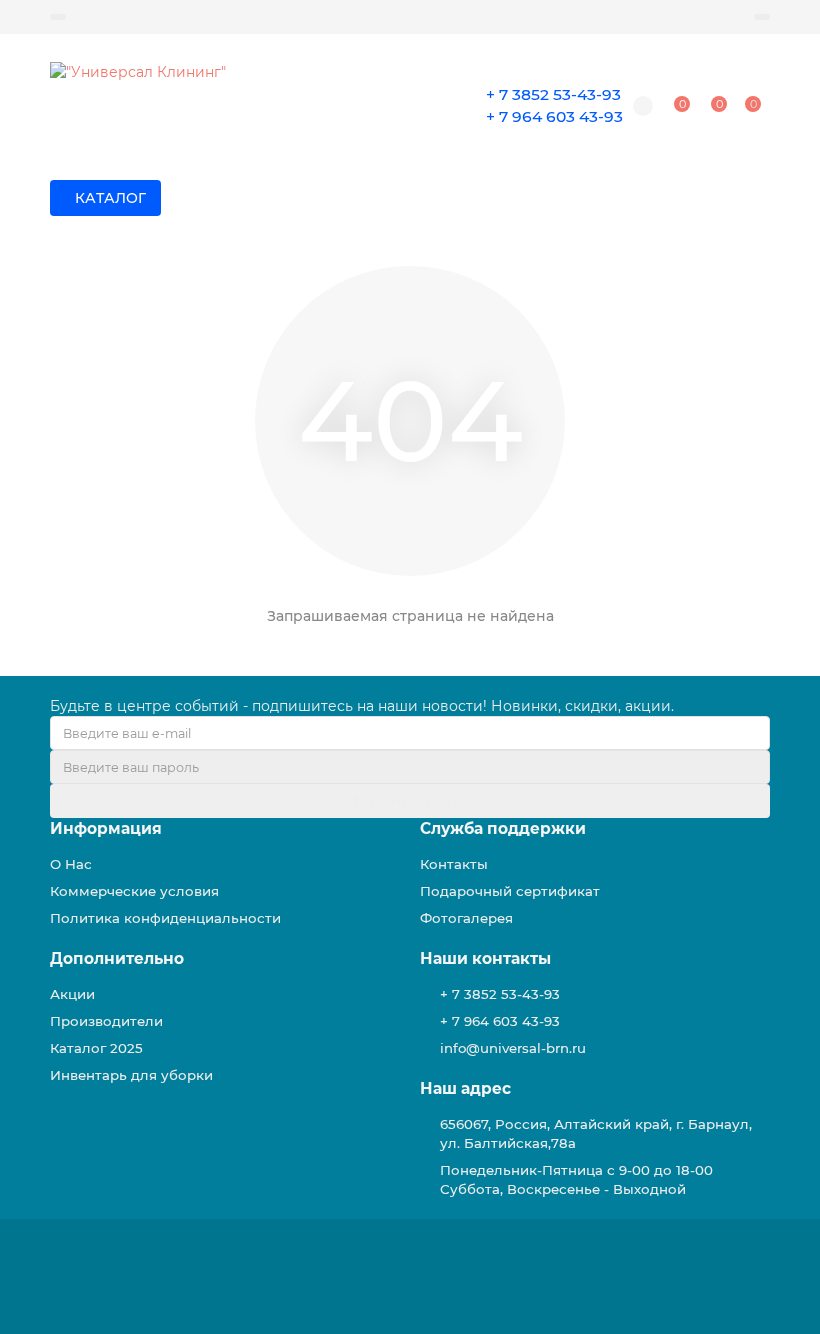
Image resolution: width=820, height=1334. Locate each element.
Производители (106, 1021)
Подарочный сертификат (510, 891)
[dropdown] (58, 17)
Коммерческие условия (134, 891)
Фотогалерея (466, 918)
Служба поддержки (503, 828)
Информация (106, 828)
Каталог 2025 (96, 1048)
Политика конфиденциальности (165, 918)
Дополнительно (117, 958)
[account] (762, 17)
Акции (72, 994)
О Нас (71, 864)
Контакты (454, 864)
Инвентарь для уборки (131, 1075)
